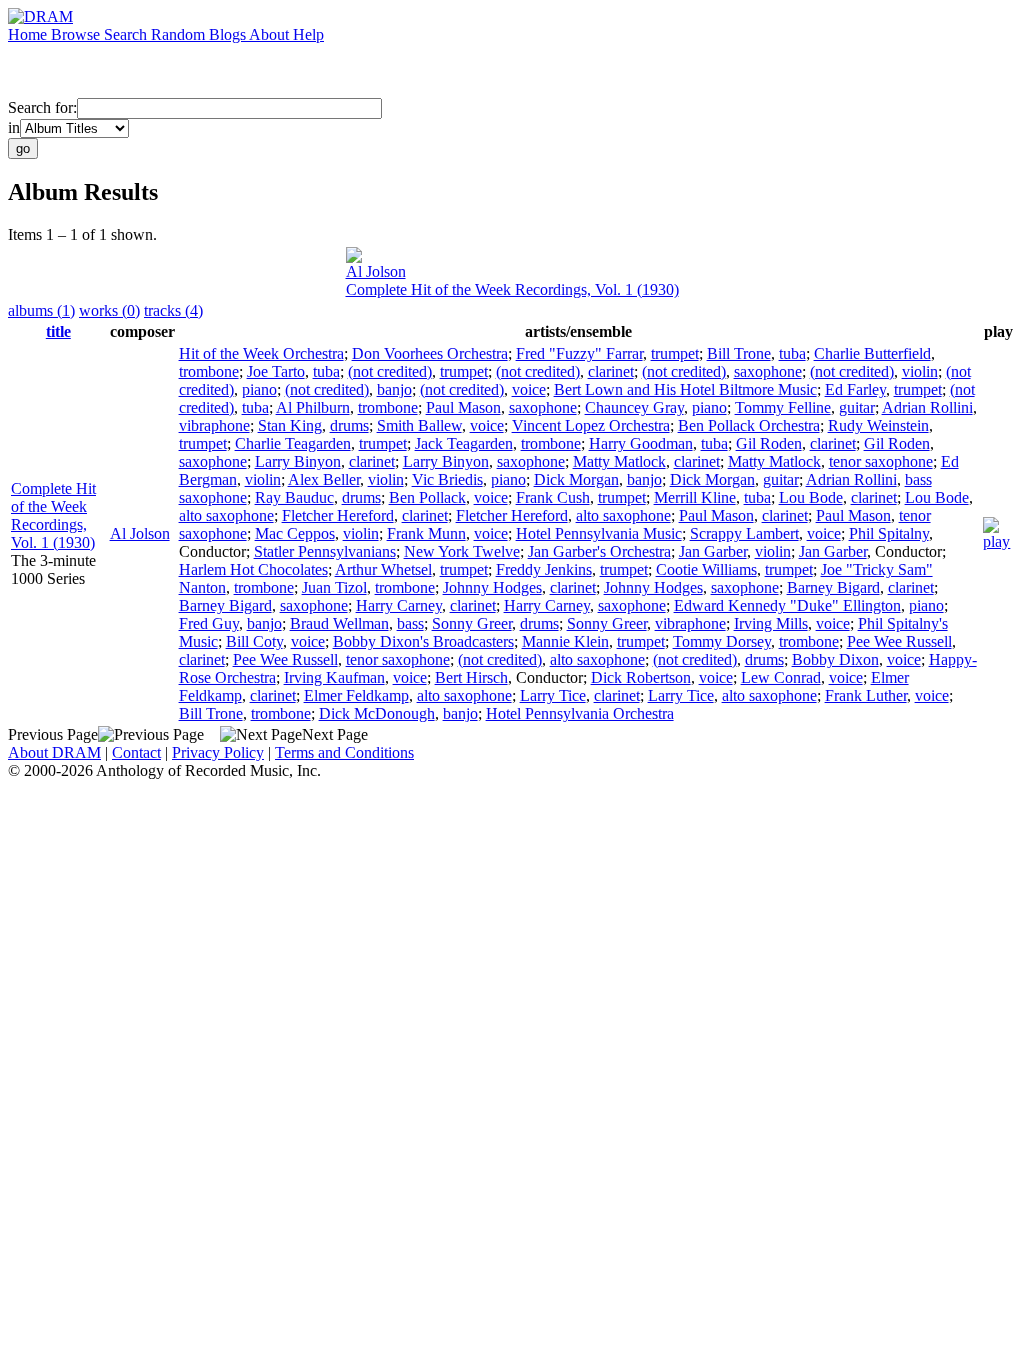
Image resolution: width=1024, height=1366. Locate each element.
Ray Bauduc (294, 497)
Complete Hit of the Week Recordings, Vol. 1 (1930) (512, 289)
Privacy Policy (218, 752)
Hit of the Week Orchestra (261, 353)
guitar (857, 407)
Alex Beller (324, 479)
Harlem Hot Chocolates (253, 569)
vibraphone (214, 425)
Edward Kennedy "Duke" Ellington (787, 605)
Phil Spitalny (889, 533)
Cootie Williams (706, 569)
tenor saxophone (881, 461)
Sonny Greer (472, 623)
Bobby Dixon (835, 659)
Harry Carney (399, 605)
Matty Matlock (619, 461)
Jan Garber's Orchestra (599, 551)
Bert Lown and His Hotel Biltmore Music (685, 389)
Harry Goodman (641, 443)
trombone (209, 371)
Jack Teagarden (464, 443)
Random (180, 34)
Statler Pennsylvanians (325, 551)
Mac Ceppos (295, 533)
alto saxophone (226, 515)
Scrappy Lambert (744, 533)
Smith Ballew (419, 425)
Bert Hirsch (471, 677)
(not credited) (390, 371)
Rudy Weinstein (878, 425)
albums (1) (41, 310)
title (58, 331)
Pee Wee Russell (899, 641)
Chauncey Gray (634, 407)
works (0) (109, 310)
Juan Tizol (334, 587)
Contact (136, 752)
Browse (77, 34)
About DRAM (54, 752)
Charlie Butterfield (872, 353)
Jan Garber (713, 551)
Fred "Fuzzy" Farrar (579, 353)
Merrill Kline (695, 497)
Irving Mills (771, 623)
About (271, 34)
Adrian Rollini (927, 407)
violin (920, 371)
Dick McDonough (377, 713)
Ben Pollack (427, 497)
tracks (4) (173, 310)
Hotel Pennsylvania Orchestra (580, 713)
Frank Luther (866, 695)
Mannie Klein (565, 641)
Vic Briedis (447, 479)
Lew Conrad (781, 677)
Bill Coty (254, 641)
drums (349, 425)
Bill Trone (739, 353)
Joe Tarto (276, 371)
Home (29, 34)
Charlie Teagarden (293, 443)
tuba (792, 353)
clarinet (611, 371)
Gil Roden (769, 443)
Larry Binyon (298, 461)
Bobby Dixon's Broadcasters (423, 641)
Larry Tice (553, 695)
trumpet (675, 353)
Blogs (229, 34)
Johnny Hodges (492, 587)
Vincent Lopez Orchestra (591, 425)
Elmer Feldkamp (356, 695)
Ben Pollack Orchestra (749, 425)
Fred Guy (209, 623)
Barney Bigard (833, 587)
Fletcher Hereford (338, 515)
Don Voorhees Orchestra (430, 353)
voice (529, 389)
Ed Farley (855, 389)
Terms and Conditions (344, 752)
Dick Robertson (641, 677)
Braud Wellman (339, 623)
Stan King (290, 425)
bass (410, 623)
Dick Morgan (576, 479)
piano (259, 389)
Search (127, 34)
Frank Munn (426, 533)
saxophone (768, 371)
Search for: (42, 107)
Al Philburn (313, 407)
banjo (394, 389)
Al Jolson (376, 271)
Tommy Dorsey (722, 641)
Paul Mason (463, 407)
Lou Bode (811, 497)
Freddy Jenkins (544, 569)
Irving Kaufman (334, 677)
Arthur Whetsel (383, 569)
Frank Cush (553, 497)
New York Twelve (462, 551)
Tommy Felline (783, 407)
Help (308, 34)
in (14, 127)
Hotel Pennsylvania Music (599, 533)
